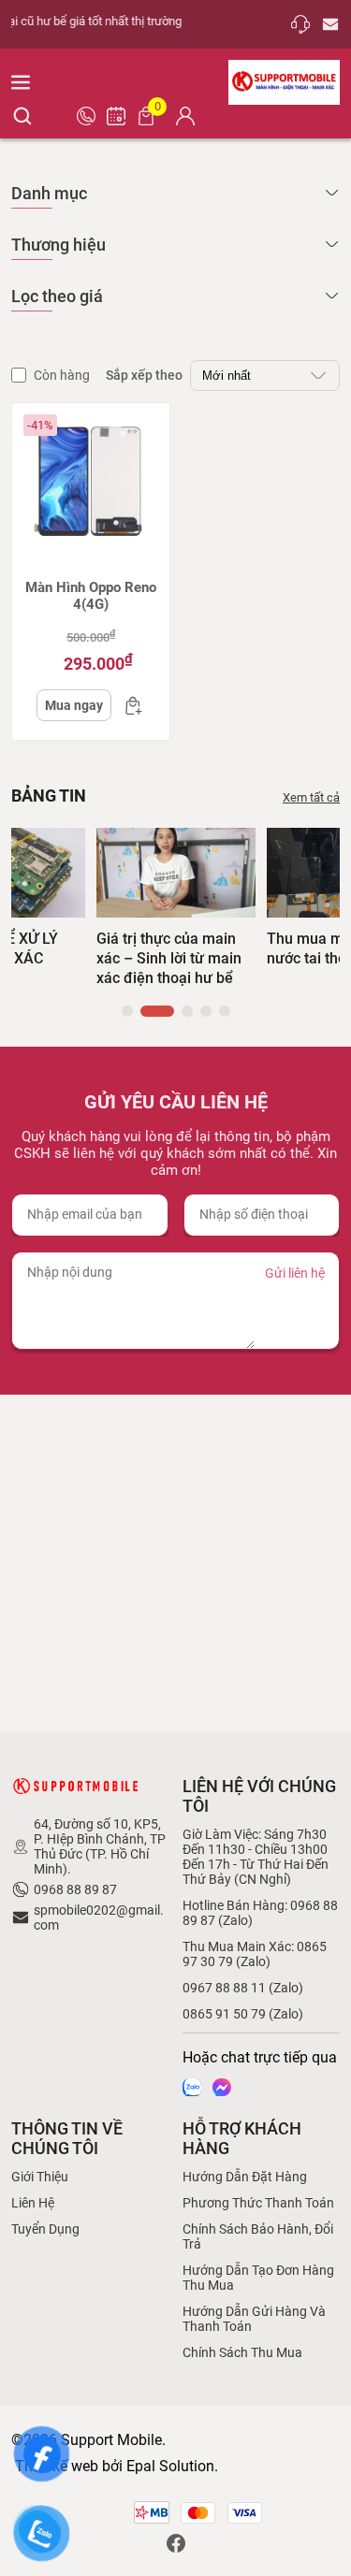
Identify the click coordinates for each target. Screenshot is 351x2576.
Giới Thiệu (40, 2177)
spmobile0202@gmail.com (99, 1918)
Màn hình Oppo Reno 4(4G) (91, 596)
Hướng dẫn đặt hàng (245, 2177)
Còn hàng (62, 375)
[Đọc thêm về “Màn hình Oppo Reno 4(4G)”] (128, 705)
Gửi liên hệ (295, 1273)
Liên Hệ (33, 2203)
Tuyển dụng (45, 2229)
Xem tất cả (311, 797)
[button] (127, 1011)
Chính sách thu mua (242, 2352)
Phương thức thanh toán (258, 2203)
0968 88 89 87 (75, 1889)
